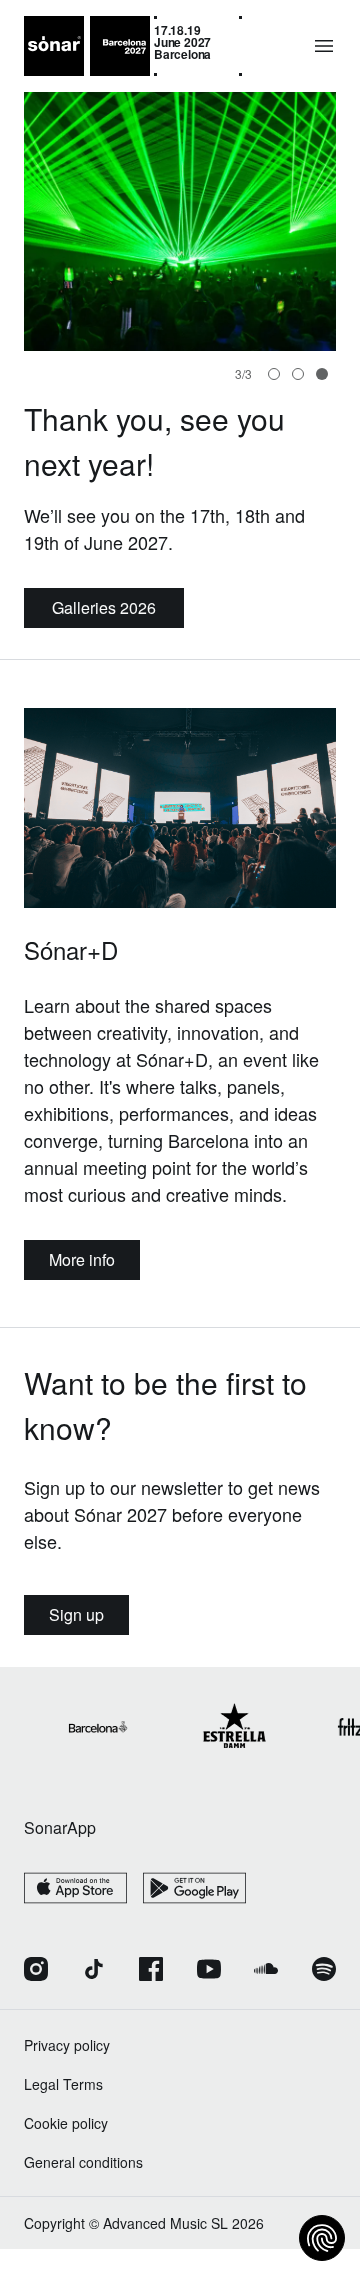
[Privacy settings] (322, 2238)
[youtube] (209, 1971)
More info (82, 1259)
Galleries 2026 (104, 607)
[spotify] (324, 1971)
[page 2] (322, 374)
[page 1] (298, 374)
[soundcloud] (266, 1971)
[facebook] (151, 1971)
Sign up (76, 1614)
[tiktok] (94, 1971)
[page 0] (274, 374)
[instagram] (36, 1971)
